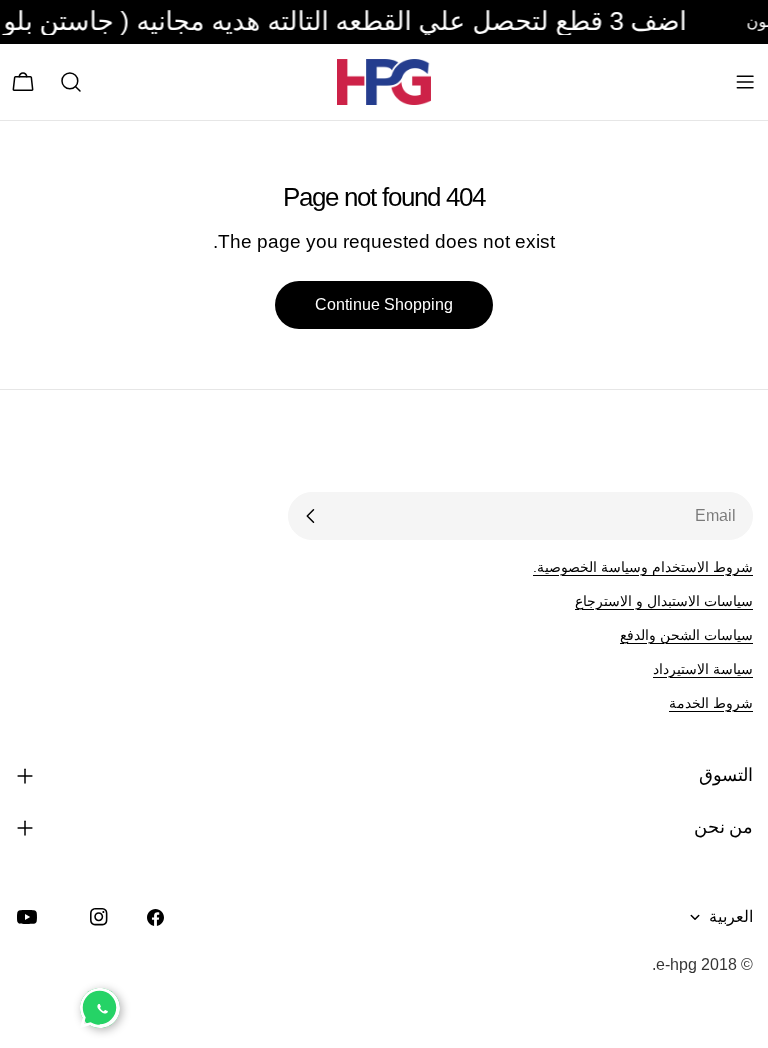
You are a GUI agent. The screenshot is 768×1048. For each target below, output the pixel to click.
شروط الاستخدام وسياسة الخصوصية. (643, 567)
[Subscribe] (311, 516)
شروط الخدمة (711, 703)
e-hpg (676, 964)
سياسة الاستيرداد (703, 669)
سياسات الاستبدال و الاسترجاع (664, 601)
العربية (731, 916)
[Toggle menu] (745, 82)
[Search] (71, 82)
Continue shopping (384, 304)
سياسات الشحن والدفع (686, 635)
